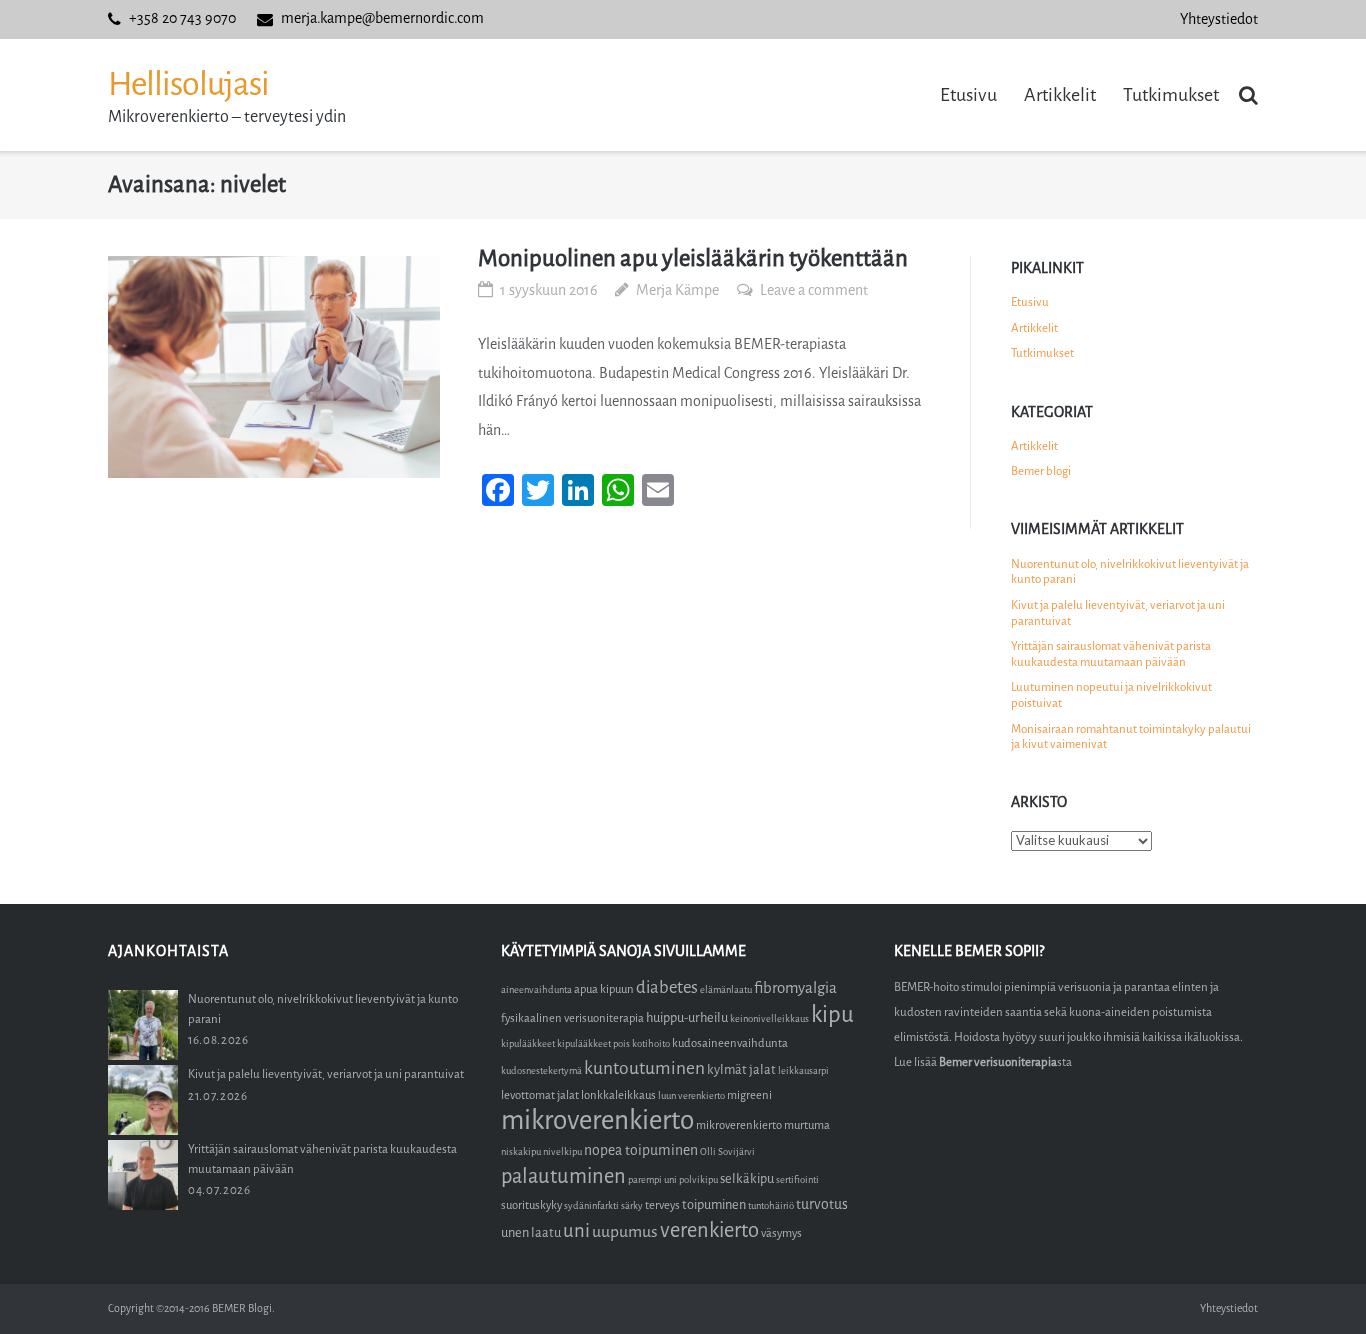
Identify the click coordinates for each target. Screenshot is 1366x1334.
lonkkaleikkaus (618, 1095)
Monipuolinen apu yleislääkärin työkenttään (693, 258)
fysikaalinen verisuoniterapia (572, 1018)
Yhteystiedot (1219, 19)
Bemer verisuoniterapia (998, 1062)
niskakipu (521, 1151)
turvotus (822, 1204)
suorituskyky (531, 1205)
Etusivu (968, 95)
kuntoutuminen (644, 1068)
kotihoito (651, 1043)
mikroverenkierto (597, 1120)
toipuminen (714, 1204)
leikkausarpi (803, 1070)
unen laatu (531, 1232)
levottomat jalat (540, 1095)
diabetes (667, 987)
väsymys (781, 1233)
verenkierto (709, 1230)
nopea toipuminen (641, 1150)
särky (632, 1205)
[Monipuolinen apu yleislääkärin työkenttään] (274, 367)
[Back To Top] (1316, 1285)
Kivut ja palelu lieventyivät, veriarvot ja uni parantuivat (1118, 613)
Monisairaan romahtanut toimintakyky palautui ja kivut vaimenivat (1131, 737)
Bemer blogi (1041, 471)
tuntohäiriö (771, 1205)
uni (576, 1230)
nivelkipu (562, 1151)
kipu (832, 1014)
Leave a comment (814, 290)
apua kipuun (604, 989)
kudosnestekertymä (541, 1070)
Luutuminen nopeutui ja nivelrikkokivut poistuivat (1111, 695)
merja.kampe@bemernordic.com (382, 18)
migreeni (749, 1095)
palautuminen (563, 1176)
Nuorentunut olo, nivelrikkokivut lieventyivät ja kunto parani (1130, 572)
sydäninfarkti (591, 1205)
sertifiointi (797, 1179)
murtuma (807, 1125)
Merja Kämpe (677, 290)
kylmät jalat (741, 1069)
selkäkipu (747, 1178)
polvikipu (698, 1179)
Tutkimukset (1171, 95)
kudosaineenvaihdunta (730, 1043)
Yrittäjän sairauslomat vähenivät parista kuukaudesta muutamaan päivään (1111, 654)
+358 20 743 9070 (182, 18)
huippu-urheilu (687, 1017)
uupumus (625, 1231)
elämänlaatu (726, 989)
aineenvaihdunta (536, 989)
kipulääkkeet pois (593, 1043)
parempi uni (652, 1179)
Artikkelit (1060, 95)
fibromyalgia (795, 988)
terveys (662, 1205)
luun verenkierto (691, 1095)
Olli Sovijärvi (727, 1151)
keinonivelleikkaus (769, 1018)
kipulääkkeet (528, 1043)
